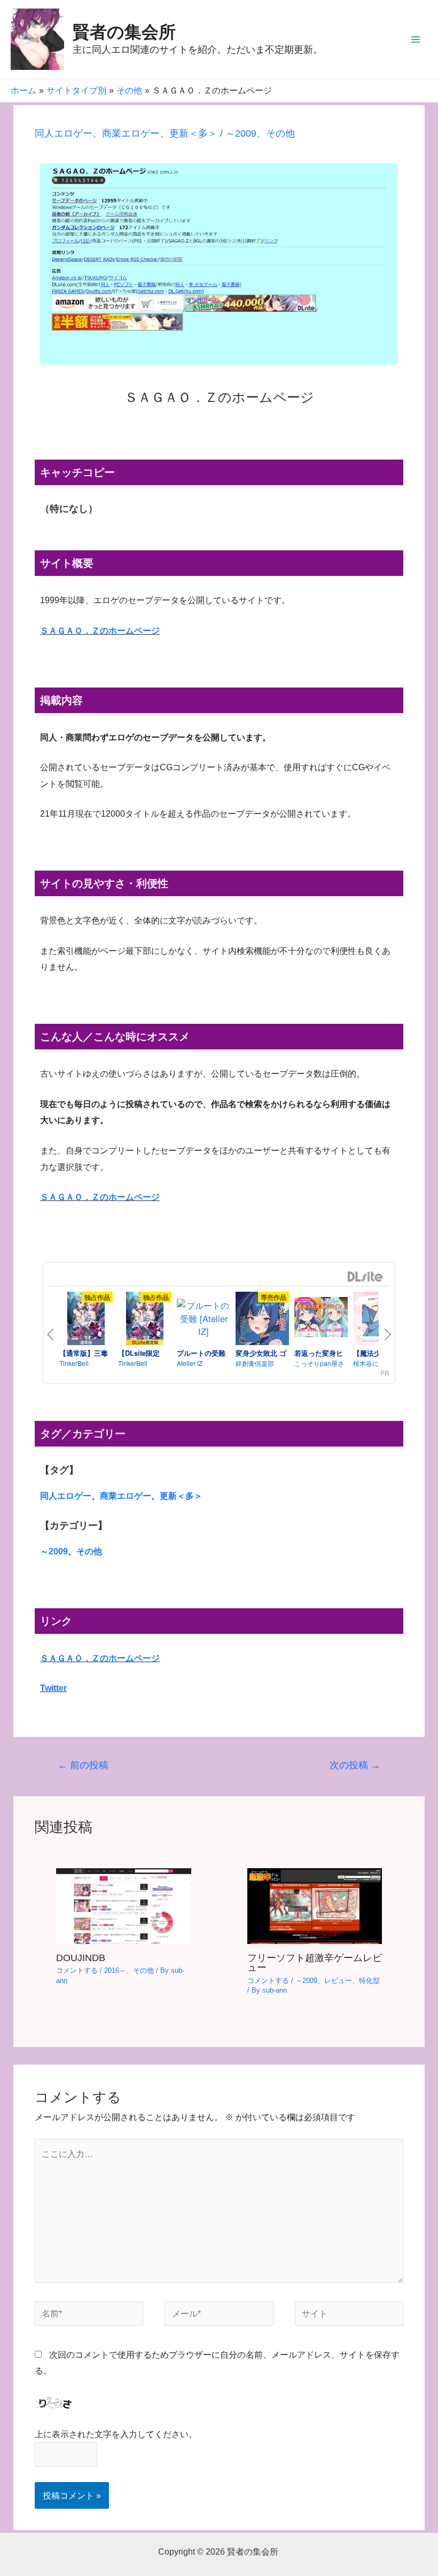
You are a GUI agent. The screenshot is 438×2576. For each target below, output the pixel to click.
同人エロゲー (64, 133)
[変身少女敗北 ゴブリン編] (262, 1320)
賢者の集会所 (124, 32)
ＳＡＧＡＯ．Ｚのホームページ (100, 630)
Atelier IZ (190, 1363)
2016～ (115, 1970)
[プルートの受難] (204, 1318)
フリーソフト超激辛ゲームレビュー (315, 1962)
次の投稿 (355, 1765)
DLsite (365, 1277)
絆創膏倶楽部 (255, 1363)
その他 (280, 133)
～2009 (241, 133)
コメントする (77, 1970)
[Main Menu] (415, 39)
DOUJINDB (81, 1958)
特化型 (369, 1981)
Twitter (53, 1688)
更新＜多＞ (193, 133)
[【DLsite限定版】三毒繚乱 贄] (145, 1320)
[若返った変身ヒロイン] (321, 1318)
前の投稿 (83, 1765)
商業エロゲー (131, 133)
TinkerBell (74, 1363)
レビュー (338, 1981)
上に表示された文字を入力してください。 (116, 2434)
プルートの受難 (201, 1353)
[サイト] (349, 2316)
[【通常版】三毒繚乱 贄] (86, 1320)
